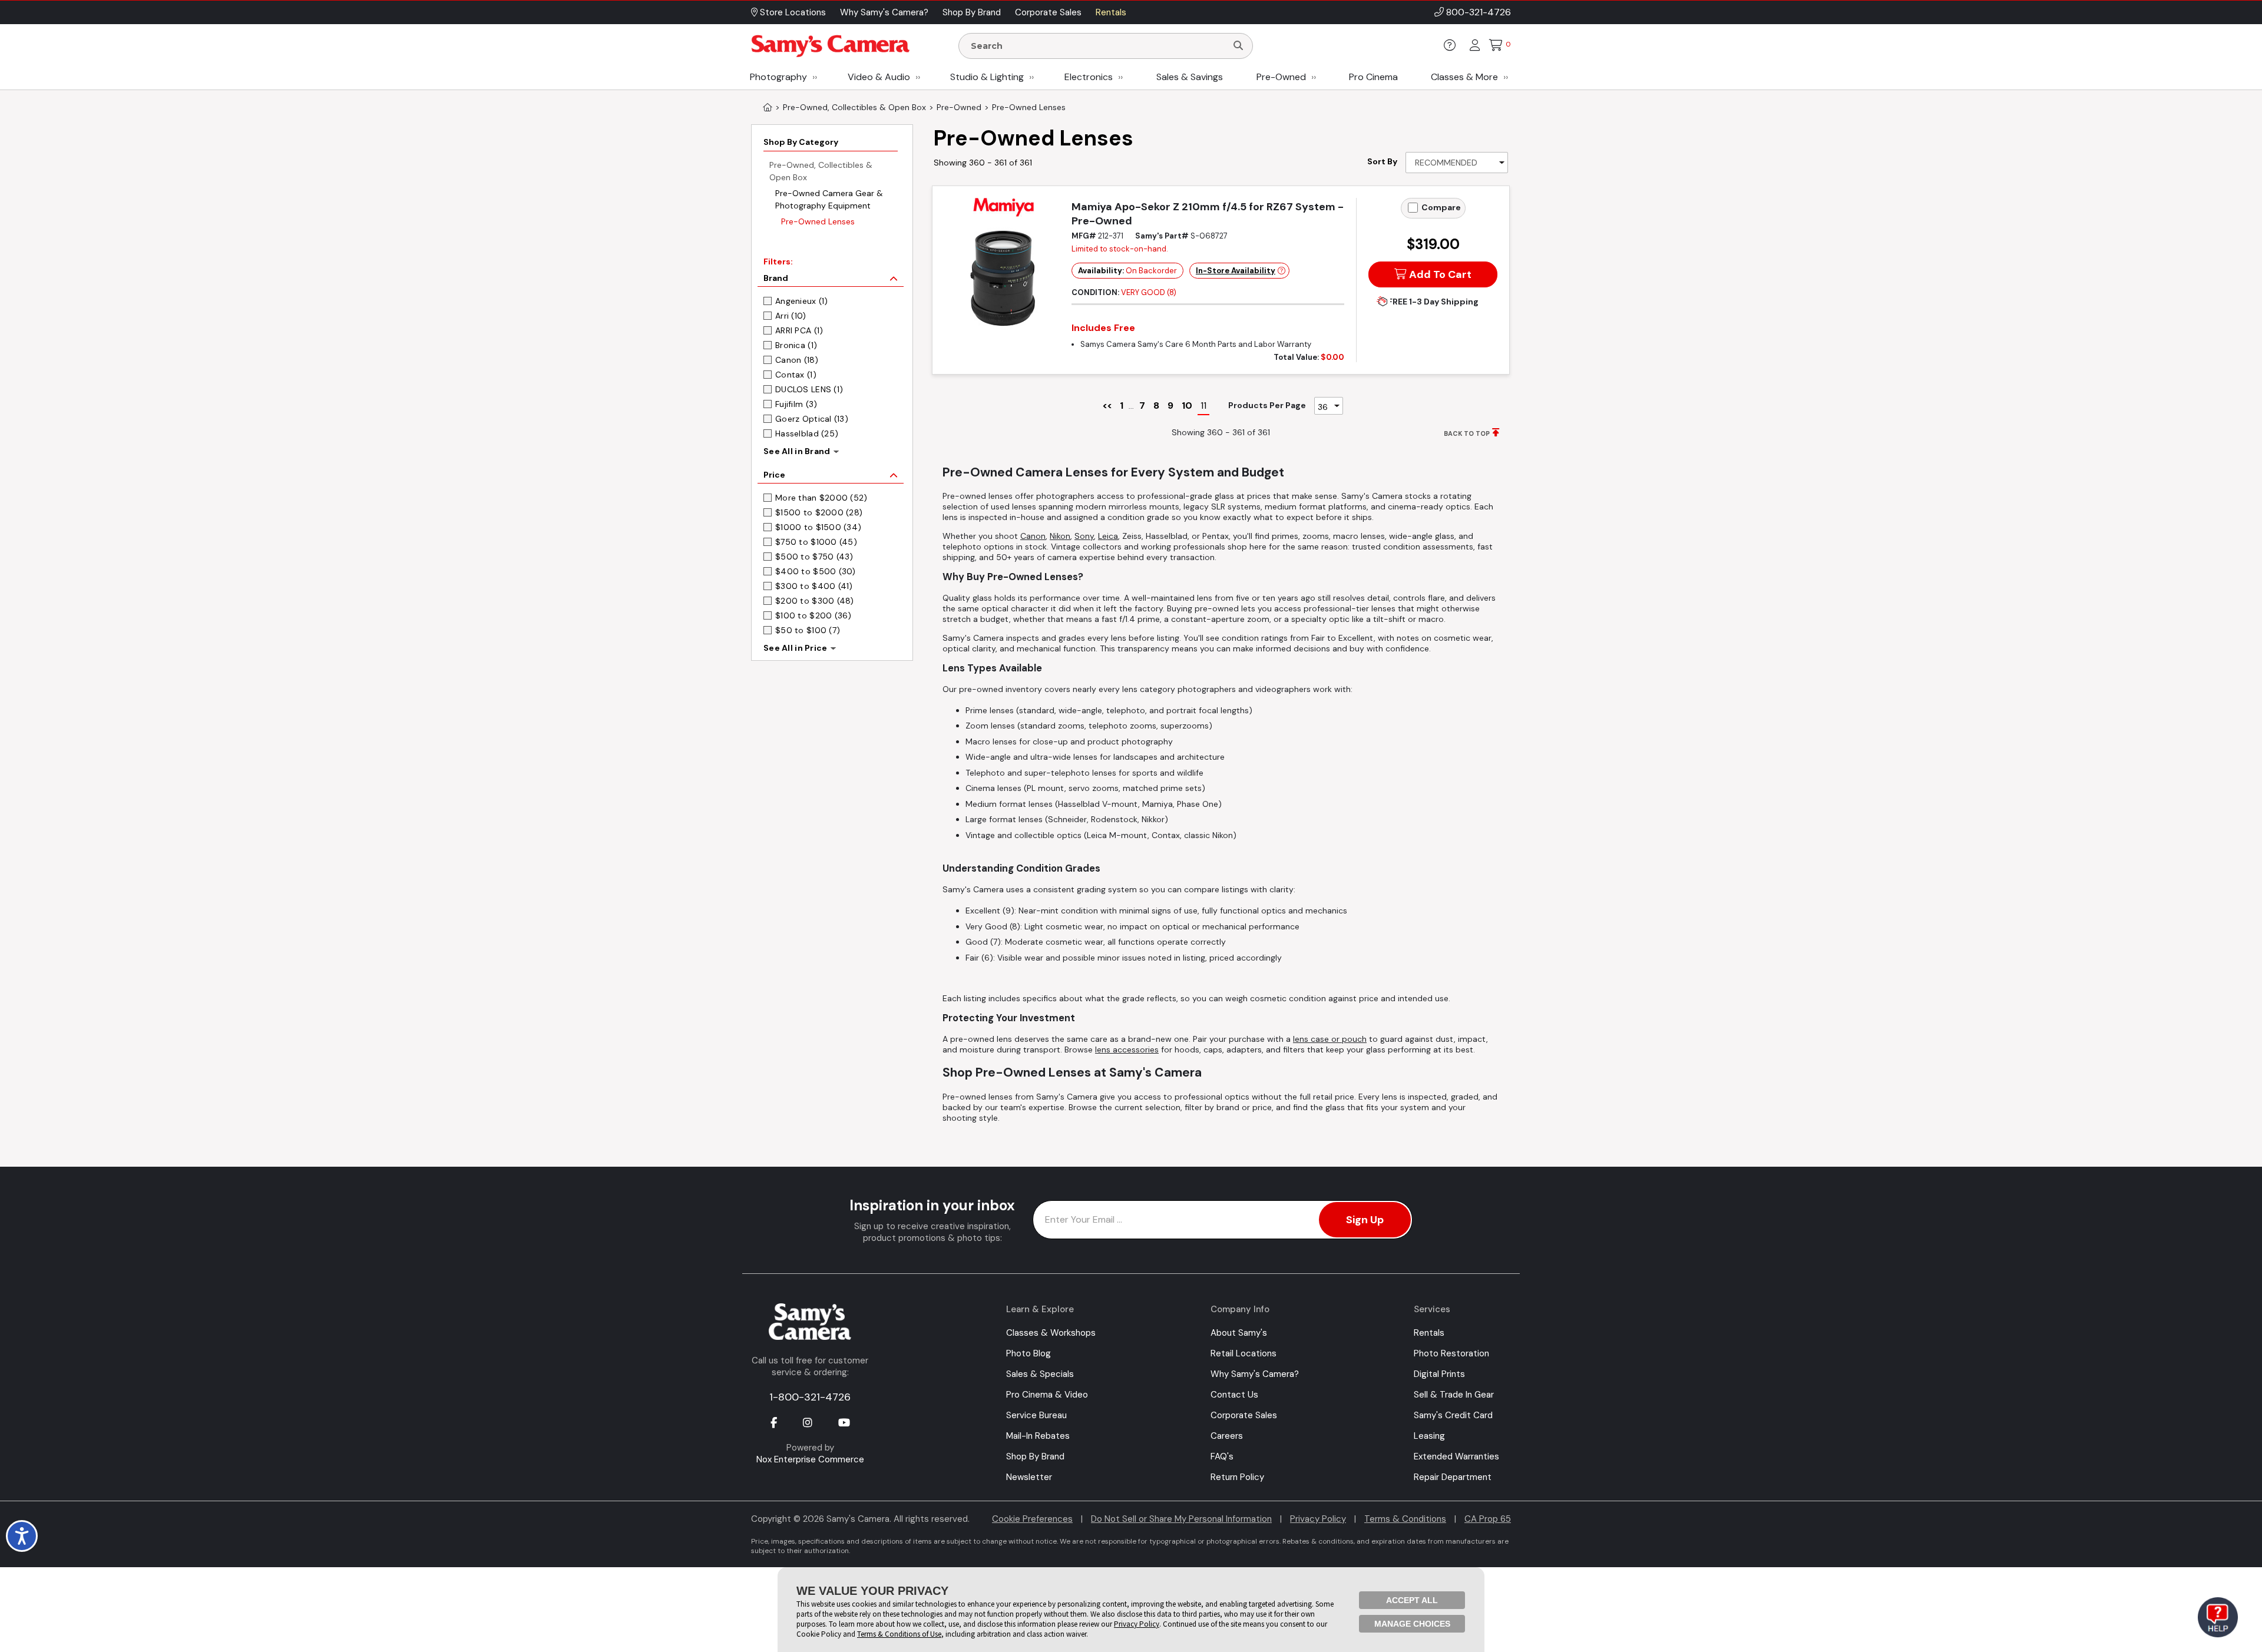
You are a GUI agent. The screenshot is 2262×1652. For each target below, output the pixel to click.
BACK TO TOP (1467, 433)
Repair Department (1453, 1477)
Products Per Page (1267, 405)
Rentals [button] (1111, 12)
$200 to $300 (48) (815, 601)
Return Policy (1237, 1477)
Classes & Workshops (1051, 1333)
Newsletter (1029, 1477)
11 (1203, 405)
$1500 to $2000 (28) (819, 512)
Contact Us (1234, 1395)
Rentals (1429, 1333)
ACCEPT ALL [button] (1412, 1600)
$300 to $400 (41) (814, 586)
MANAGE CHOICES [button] (1412, 1624)
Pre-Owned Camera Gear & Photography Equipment (829, 199)
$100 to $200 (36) (813, 615)
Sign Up (1365, 1220)
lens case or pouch (1330, 1039)
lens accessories (1127, 1050)
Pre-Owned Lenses (818, 221)
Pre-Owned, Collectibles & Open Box (821, 171)
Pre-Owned (1281, 77)
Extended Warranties (1456, 1456)
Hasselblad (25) (807, 433)
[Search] (1238, 46)
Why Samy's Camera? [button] (884, 12)
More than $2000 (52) (821, 498)
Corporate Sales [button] (1048, 12)
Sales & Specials (1040, 1374)
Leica (1108, 536)
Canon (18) (797, 360)
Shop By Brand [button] (972, 12)
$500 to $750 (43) (814, 557)
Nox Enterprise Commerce (810, 1459)
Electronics (1089, 77)
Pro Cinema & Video (1047, 1395)
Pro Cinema (1373, 77)
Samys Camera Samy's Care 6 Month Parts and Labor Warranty (1196, 344)
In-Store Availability (1236, 271)
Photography (778, 77)
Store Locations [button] (792, 12)
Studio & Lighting (987, 77)
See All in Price (795, 648)
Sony (1084, 536)
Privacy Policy (1318, 1519)
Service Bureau (1036, 1415)
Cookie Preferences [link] (1032, 1519)
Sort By (1382, 161)
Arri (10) (791, 316)
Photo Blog (1029, 1353)
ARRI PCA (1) (799, 330)
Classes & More (1464, 77)
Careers (1227, 1436)
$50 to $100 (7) (808, 630)
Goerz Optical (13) (812, 419)
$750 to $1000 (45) (816, 542)
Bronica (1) (796, 345)
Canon (1033, 536)
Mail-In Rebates (1038, 1436)
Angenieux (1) (802, 301)
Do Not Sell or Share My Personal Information (1181, 1519)
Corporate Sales (1244, 1415)
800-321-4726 (1479, 12)
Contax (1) (796, 375)
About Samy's (1239, 1333)
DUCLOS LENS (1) (809, 389)
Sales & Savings (1190, 77)
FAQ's (1222, 1456)
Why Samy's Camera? (1255, 1374)
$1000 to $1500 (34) (818, 527)
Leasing (1429, 1436)
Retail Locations (1244, 1353)
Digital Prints (1439, 1374)
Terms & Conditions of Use (899, 1634)
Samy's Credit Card (1453, 1415)
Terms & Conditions (1405, 1519)
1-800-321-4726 (810, 1397)
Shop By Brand (1035, 1456)
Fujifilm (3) (796, 404)
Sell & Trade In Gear (1454, 1395)
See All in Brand (797, 451)
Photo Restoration (1451, 1353)
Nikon (1060, 536)
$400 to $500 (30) (816, 571)
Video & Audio (879, 77)
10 (1187, 405)
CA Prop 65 (1488, 1519)
